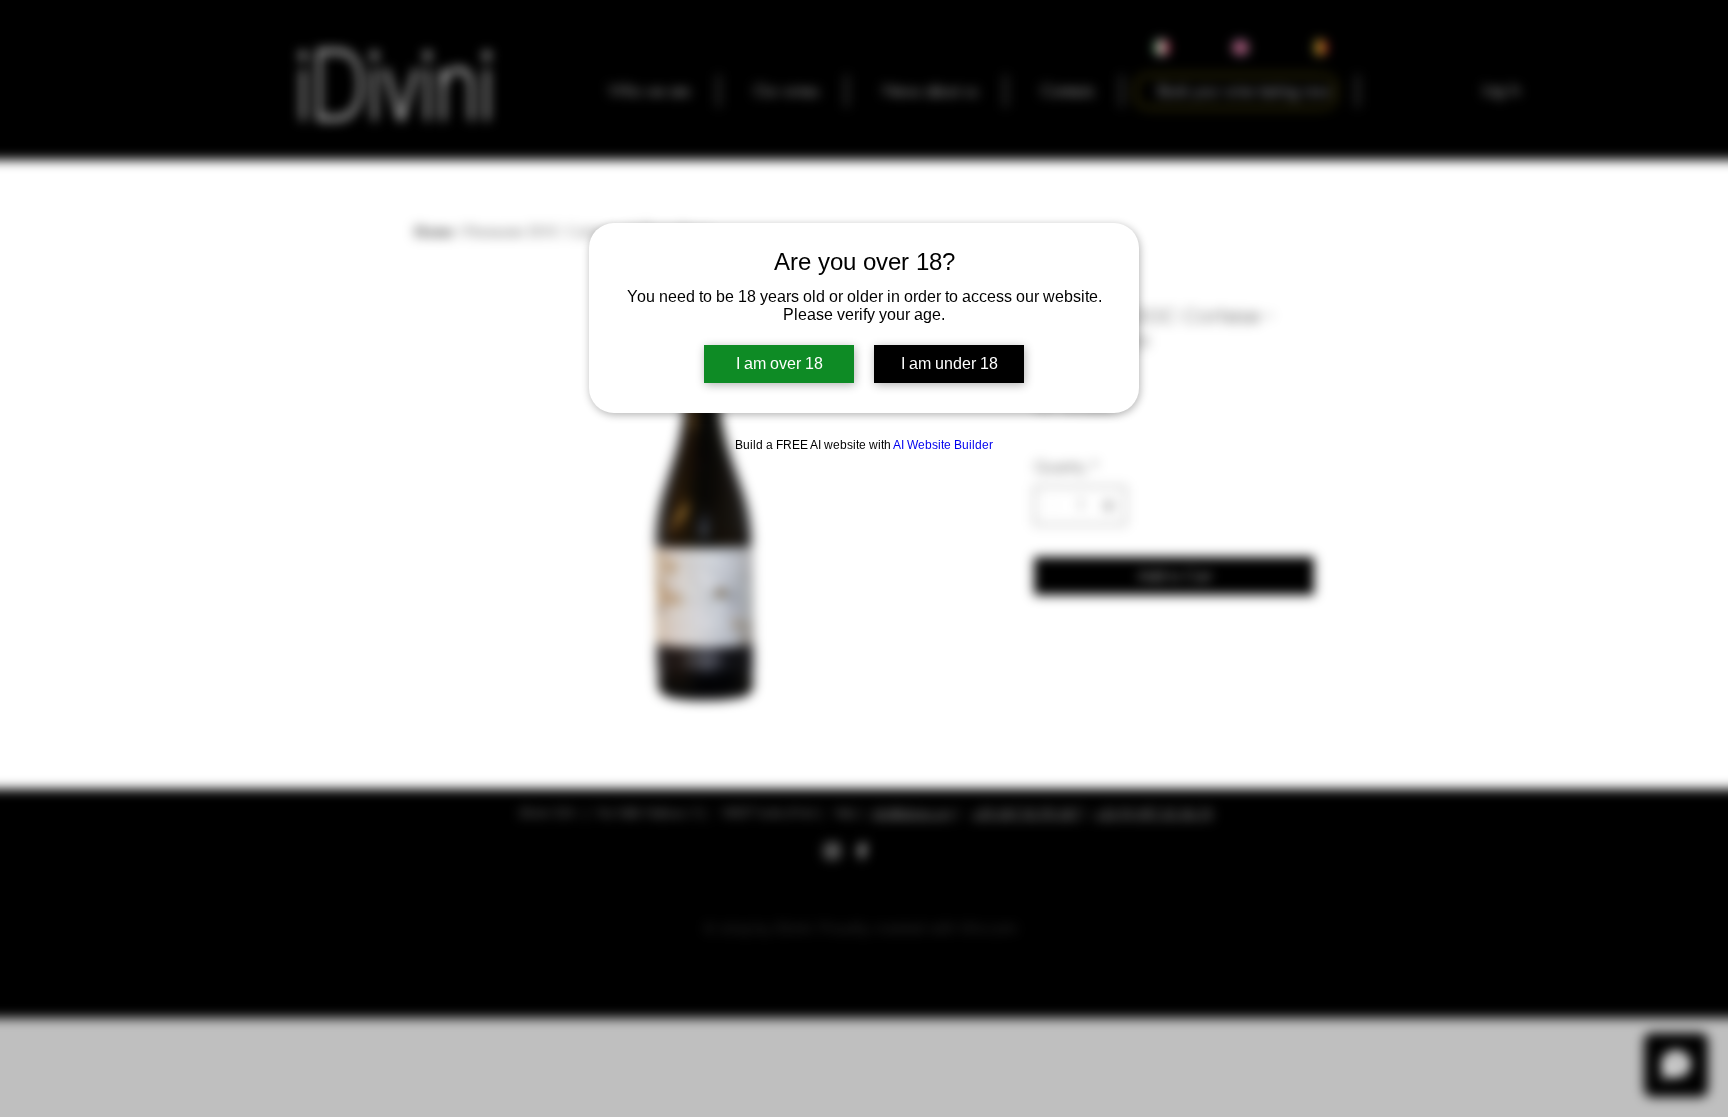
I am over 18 (779, 363)
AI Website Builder (943, 445)
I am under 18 (949, 363)
